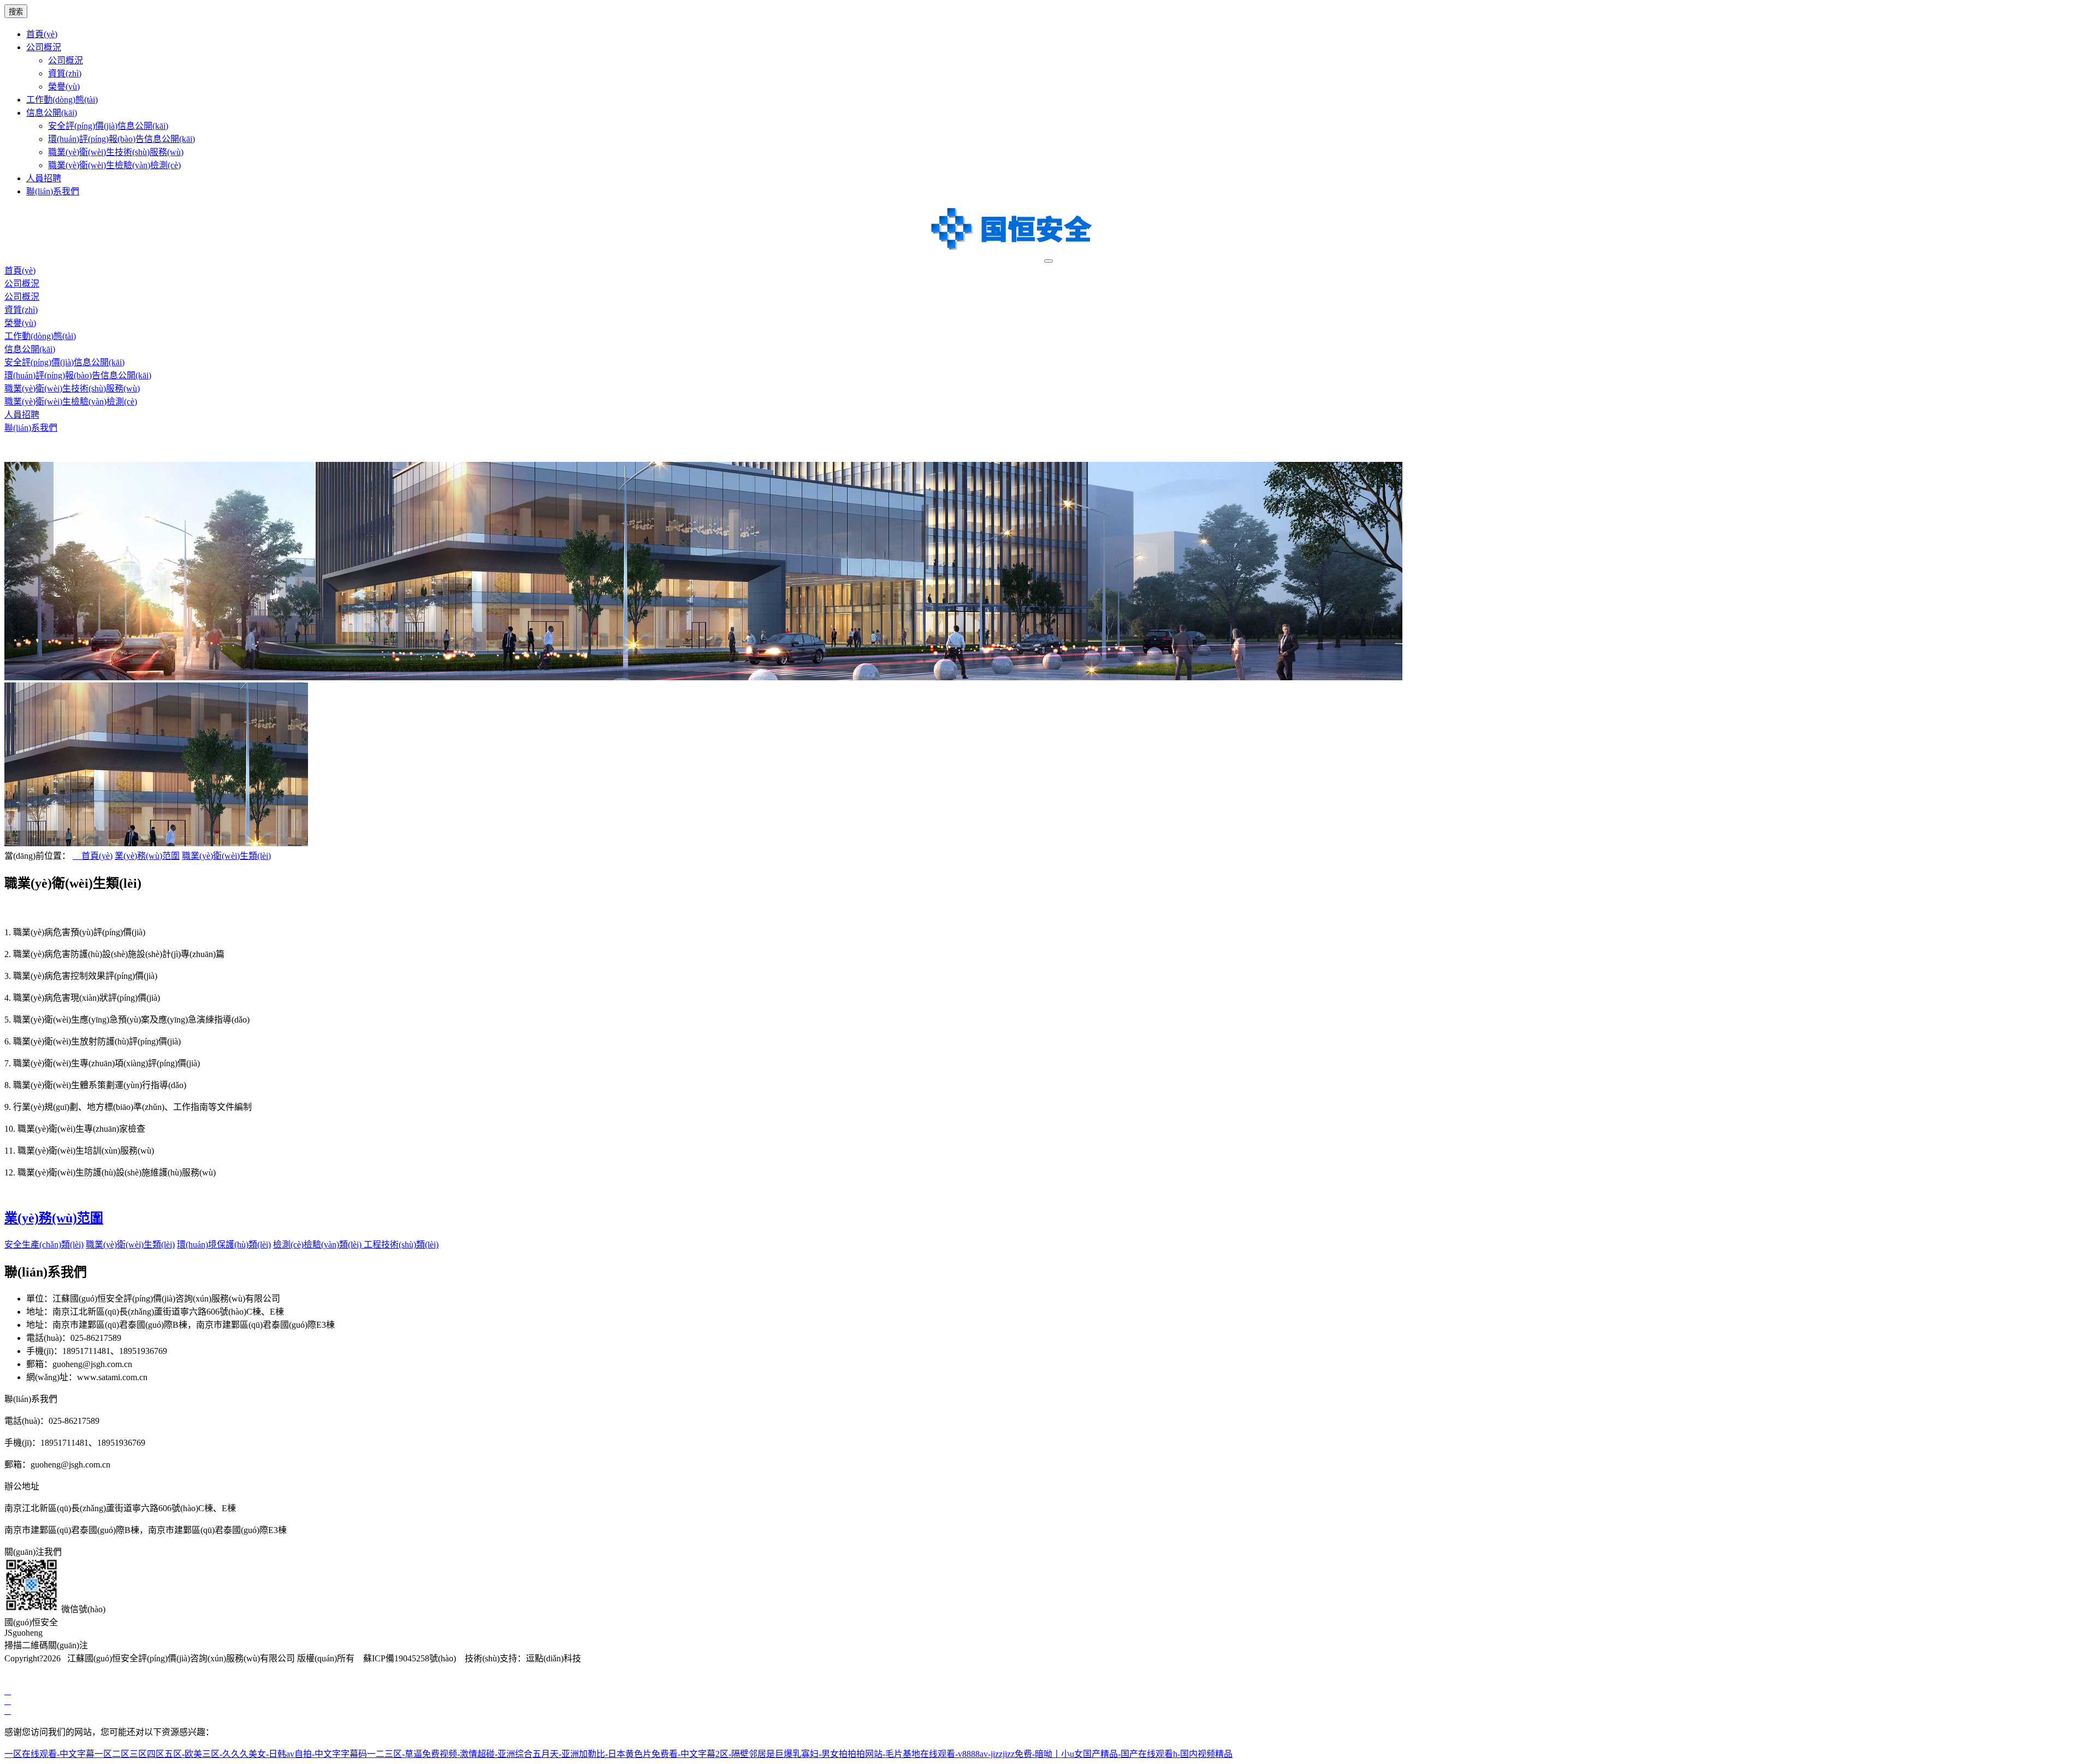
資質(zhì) (65, 73)
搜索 (16, 12)
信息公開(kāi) (52, 113)
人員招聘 (44, 178)
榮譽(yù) (64, 87)
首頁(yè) (42, 34)
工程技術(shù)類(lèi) (401, 1245)
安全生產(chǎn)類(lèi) (44, 1245)
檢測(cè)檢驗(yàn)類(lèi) (318, 1245)
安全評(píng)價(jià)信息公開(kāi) (108, 126)
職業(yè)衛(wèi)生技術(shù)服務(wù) (116, 152)
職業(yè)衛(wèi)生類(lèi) (226, 856)
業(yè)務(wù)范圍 (147, 856)
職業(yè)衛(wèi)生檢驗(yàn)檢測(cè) (114, 165)
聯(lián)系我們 (53, 191)
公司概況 (44, 47)
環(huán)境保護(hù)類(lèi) (224, 1245)
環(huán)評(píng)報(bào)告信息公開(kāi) (122, 139)
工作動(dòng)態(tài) (62, 100)
